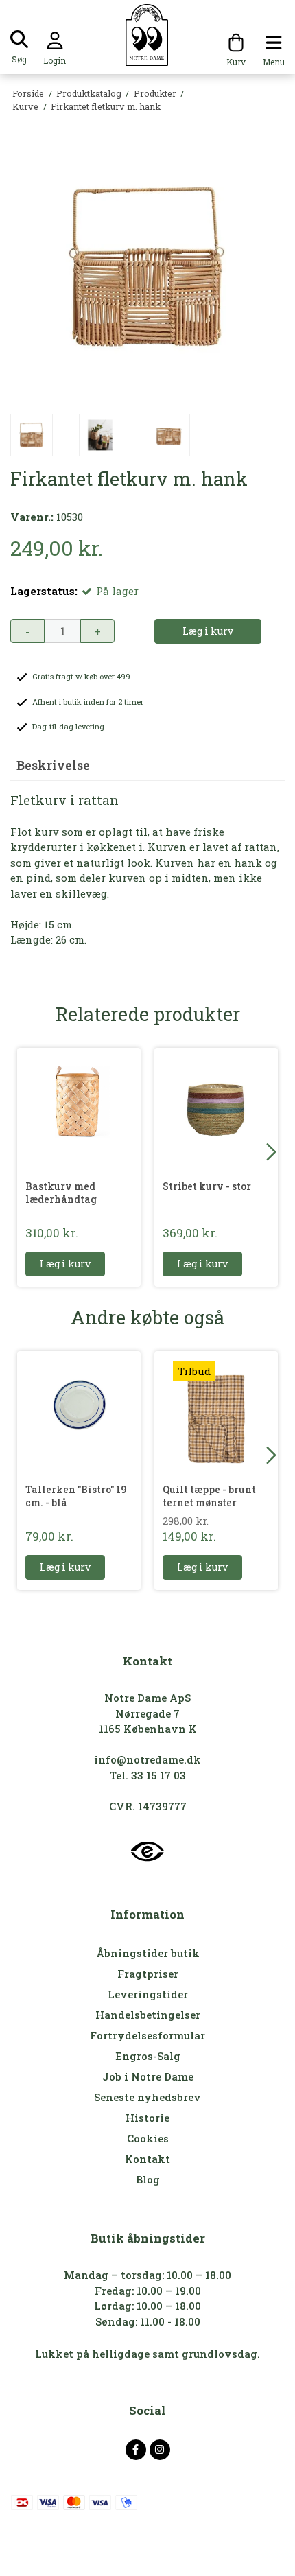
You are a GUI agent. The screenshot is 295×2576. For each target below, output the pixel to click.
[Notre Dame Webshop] (148, 35)
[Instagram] (160, 2450)
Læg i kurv (65, 1264)
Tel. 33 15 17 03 (148, 1775)
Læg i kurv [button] (208, 631)
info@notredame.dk (147, 1759)
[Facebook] (136, 2450)
